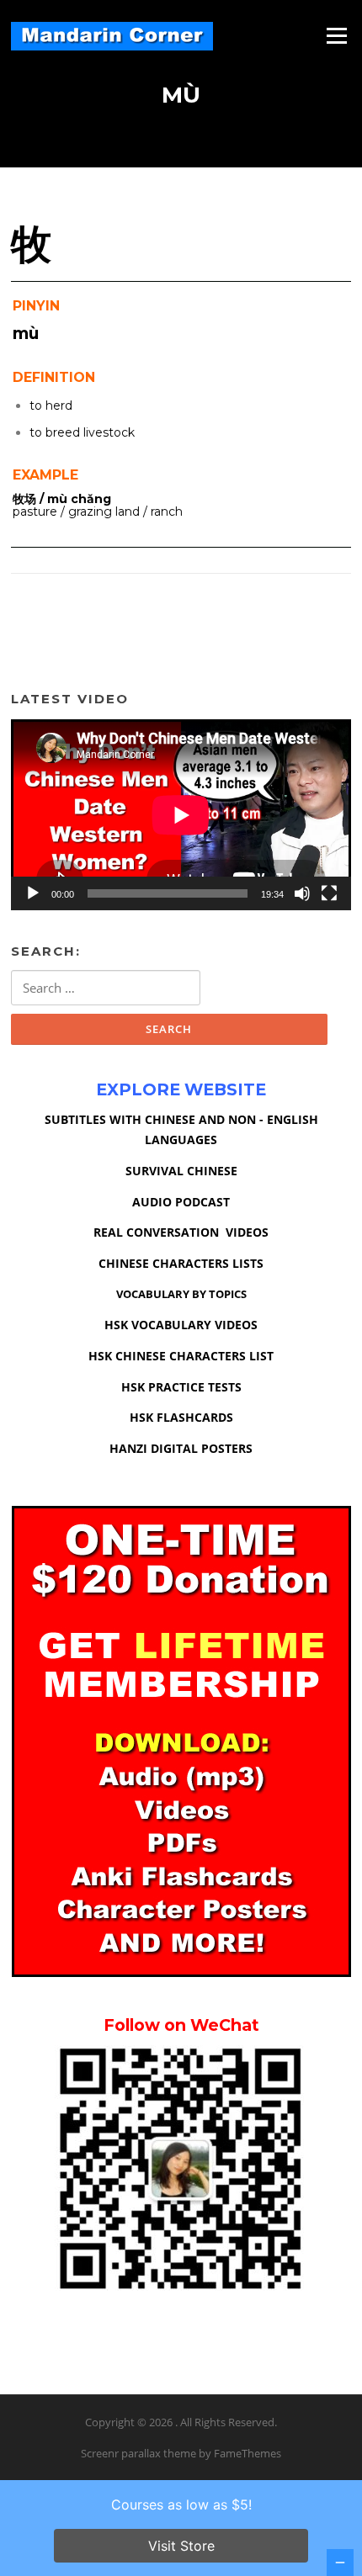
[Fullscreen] (329, 893)
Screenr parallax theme (138, 2453)
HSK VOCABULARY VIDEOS (181, 1325)
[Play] (33, 893)
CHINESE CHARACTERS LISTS (181, 1263)
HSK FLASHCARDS (181, 1417)
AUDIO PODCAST (181, 1202)
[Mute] (302, 893)
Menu (336, 35)
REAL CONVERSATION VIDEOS (181, 1232)
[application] (181, 815)
